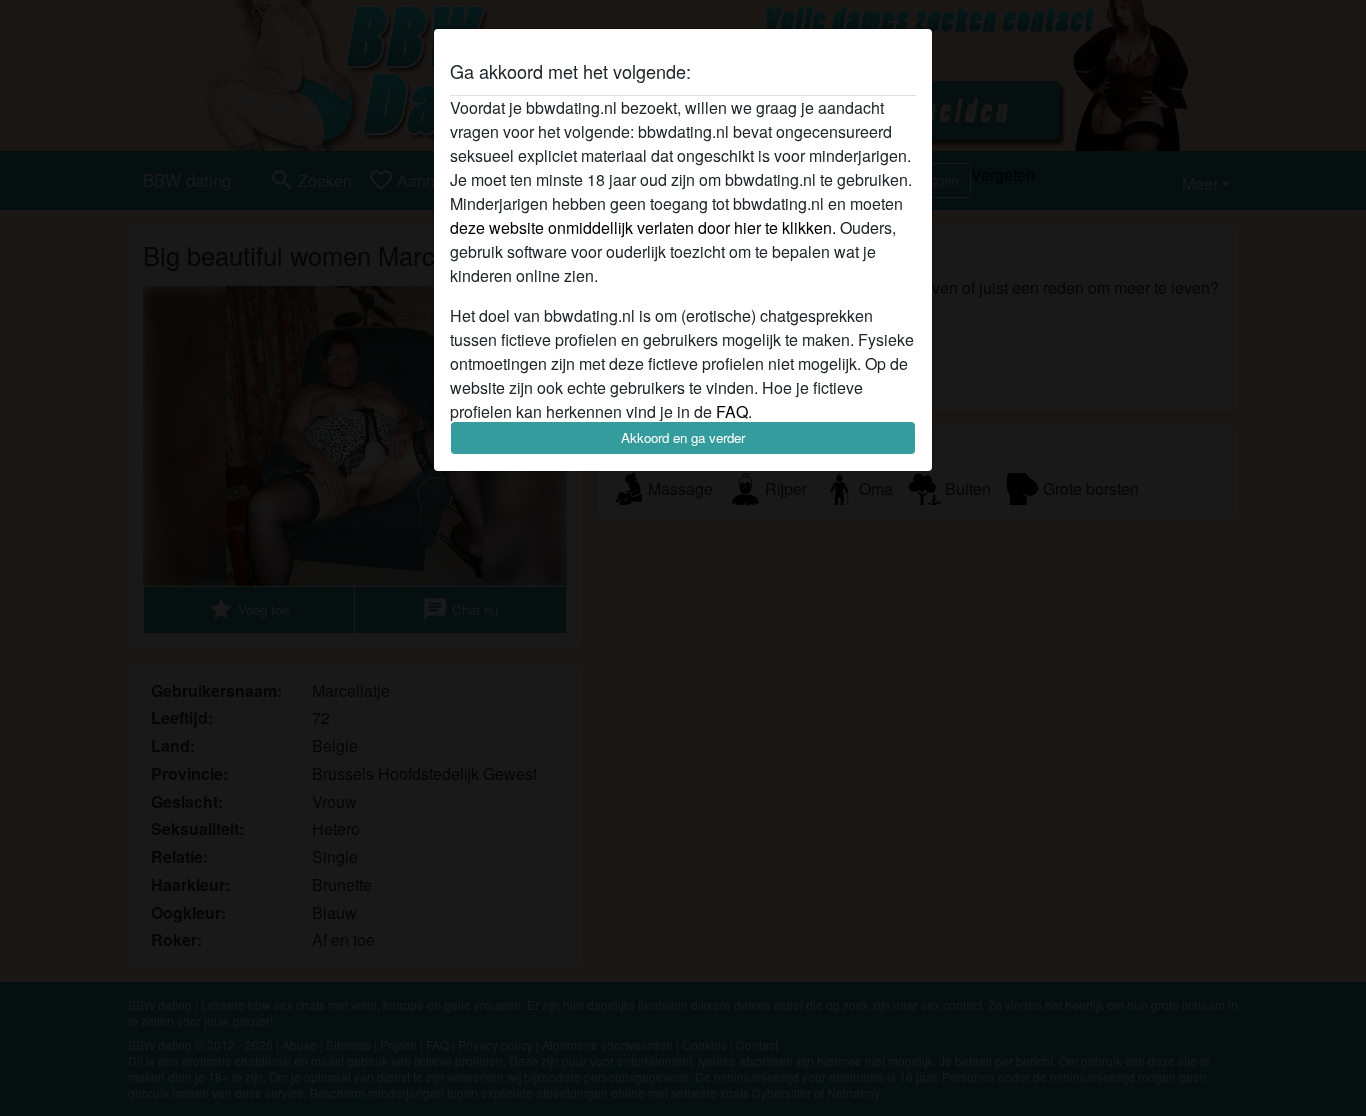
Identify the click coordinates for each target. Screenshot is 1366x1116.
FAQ (732, 411)
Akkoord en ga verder (683, 437)
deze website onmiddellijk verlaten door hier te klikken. (643, 227)
